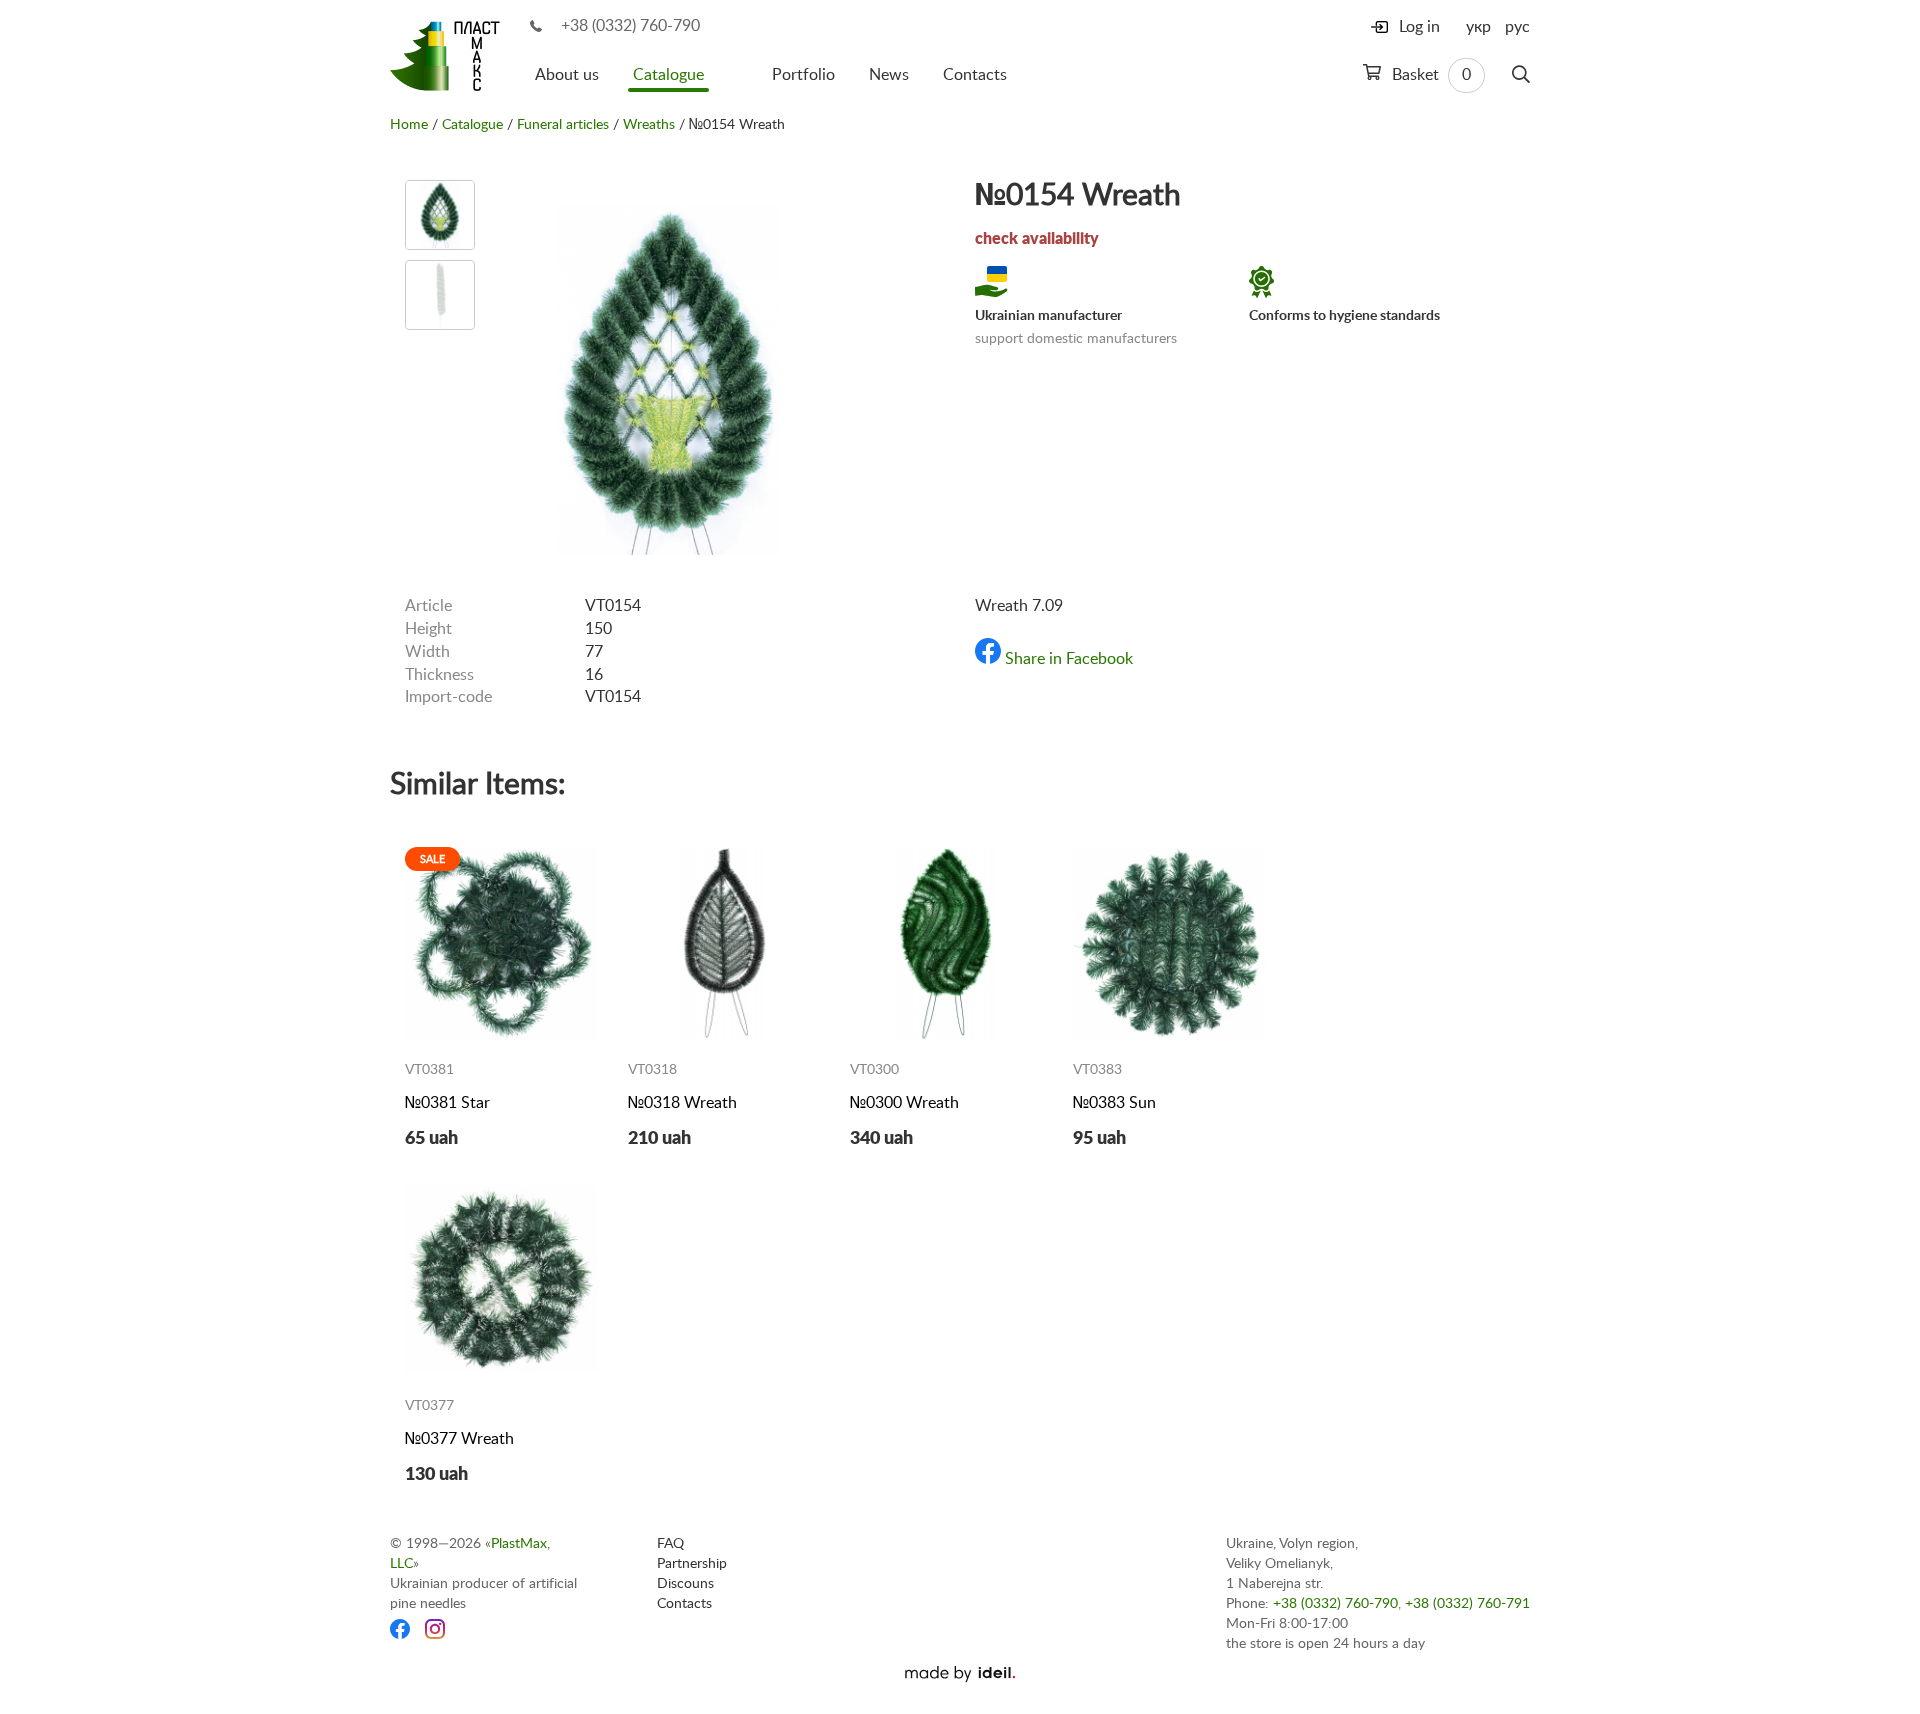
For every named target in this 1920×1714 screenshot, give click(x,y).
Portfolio (803, 75)
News (889, 75)
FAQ (670, 1544)
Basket (1429, 75)
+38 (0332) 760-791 (1467, 1604)
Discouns (685, 1584)
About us (567, 75)
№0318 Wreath (682, 1103)
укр (1478, 27)
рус (1517, 27)
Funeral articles (563, 125)
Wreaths (649, 125)
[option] (440, 215)
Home (409, 125)
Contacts (975, 75)
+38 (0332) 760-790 (630, 26)
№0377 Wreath (459, 1439)
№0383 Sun (1114, 1103)
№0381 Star (447, 1103)
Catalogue (668, 75)
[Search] (1521, 75)
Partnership (692, 1564)
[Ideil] (960, 1674)
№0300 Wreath (904, 1103)
